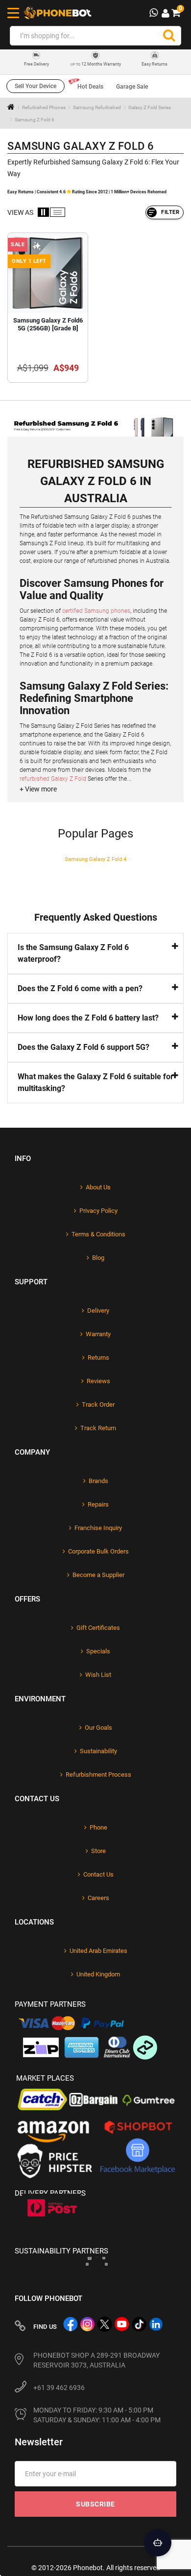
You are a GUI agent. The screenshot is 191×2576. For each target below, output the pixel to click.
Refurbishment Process (98, 1775)
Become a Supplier (98, 1575)
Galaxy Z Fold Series (150, 107)
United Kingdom (98, 1974)
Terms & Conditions (98, 1234)
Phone (98, 1827)
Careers (98, 1898)
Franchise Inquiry (98, 1528)
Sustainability (98, 1751)
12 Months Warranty (96, 64)
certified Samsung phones (96, 611)
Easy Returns (155, 64)
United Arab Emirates (98, 1951)
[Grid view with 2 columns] (43, 212)
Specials (98, 1651)
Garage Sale (132, 87)
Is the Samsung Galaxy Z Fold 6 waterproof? (73, 953)
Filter (170, 212)
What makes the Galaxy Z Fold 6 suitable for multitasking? (95, 1082)
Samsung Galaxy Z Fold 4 (95, 859)
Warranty (98, 1334)
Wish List (98, 1675)
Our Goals (98, 1728)
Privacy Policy (98, 1211)
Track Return (98, 1428)
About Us (98, 1187)
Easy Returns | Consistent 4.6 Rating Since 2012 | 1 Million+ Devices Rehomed (87, 192)
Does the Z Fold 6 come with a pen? (80, 988)
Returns (98, 1358)
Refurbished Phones (44, 107)
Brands (98, 1481)
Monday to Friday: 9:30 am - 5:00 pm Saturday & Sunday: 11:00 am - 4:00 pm (97, 2415)
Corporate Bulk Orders (98, 1551)
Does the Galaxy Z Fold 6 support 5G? (84, 1047)
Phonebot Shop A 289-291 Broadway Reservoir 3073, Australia (96, 2360)
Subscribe (95, 2504)
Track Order (98, 1404)
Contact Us (98, 1874)
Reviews (98, 1381)
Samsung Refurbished (97, 107)
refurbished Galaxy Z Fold (53, 779)
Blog (98, 1258)
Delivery (98, 1311)
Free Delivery (36, 64)
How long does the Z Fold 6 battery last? (88, 1018)
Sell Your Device (36, 86)
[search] (169, 36)
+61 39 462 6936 (59, 2388)
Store (98, 1851)
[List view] (58, 212)
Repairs (98, 1504)
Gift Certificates (98, 1628)
